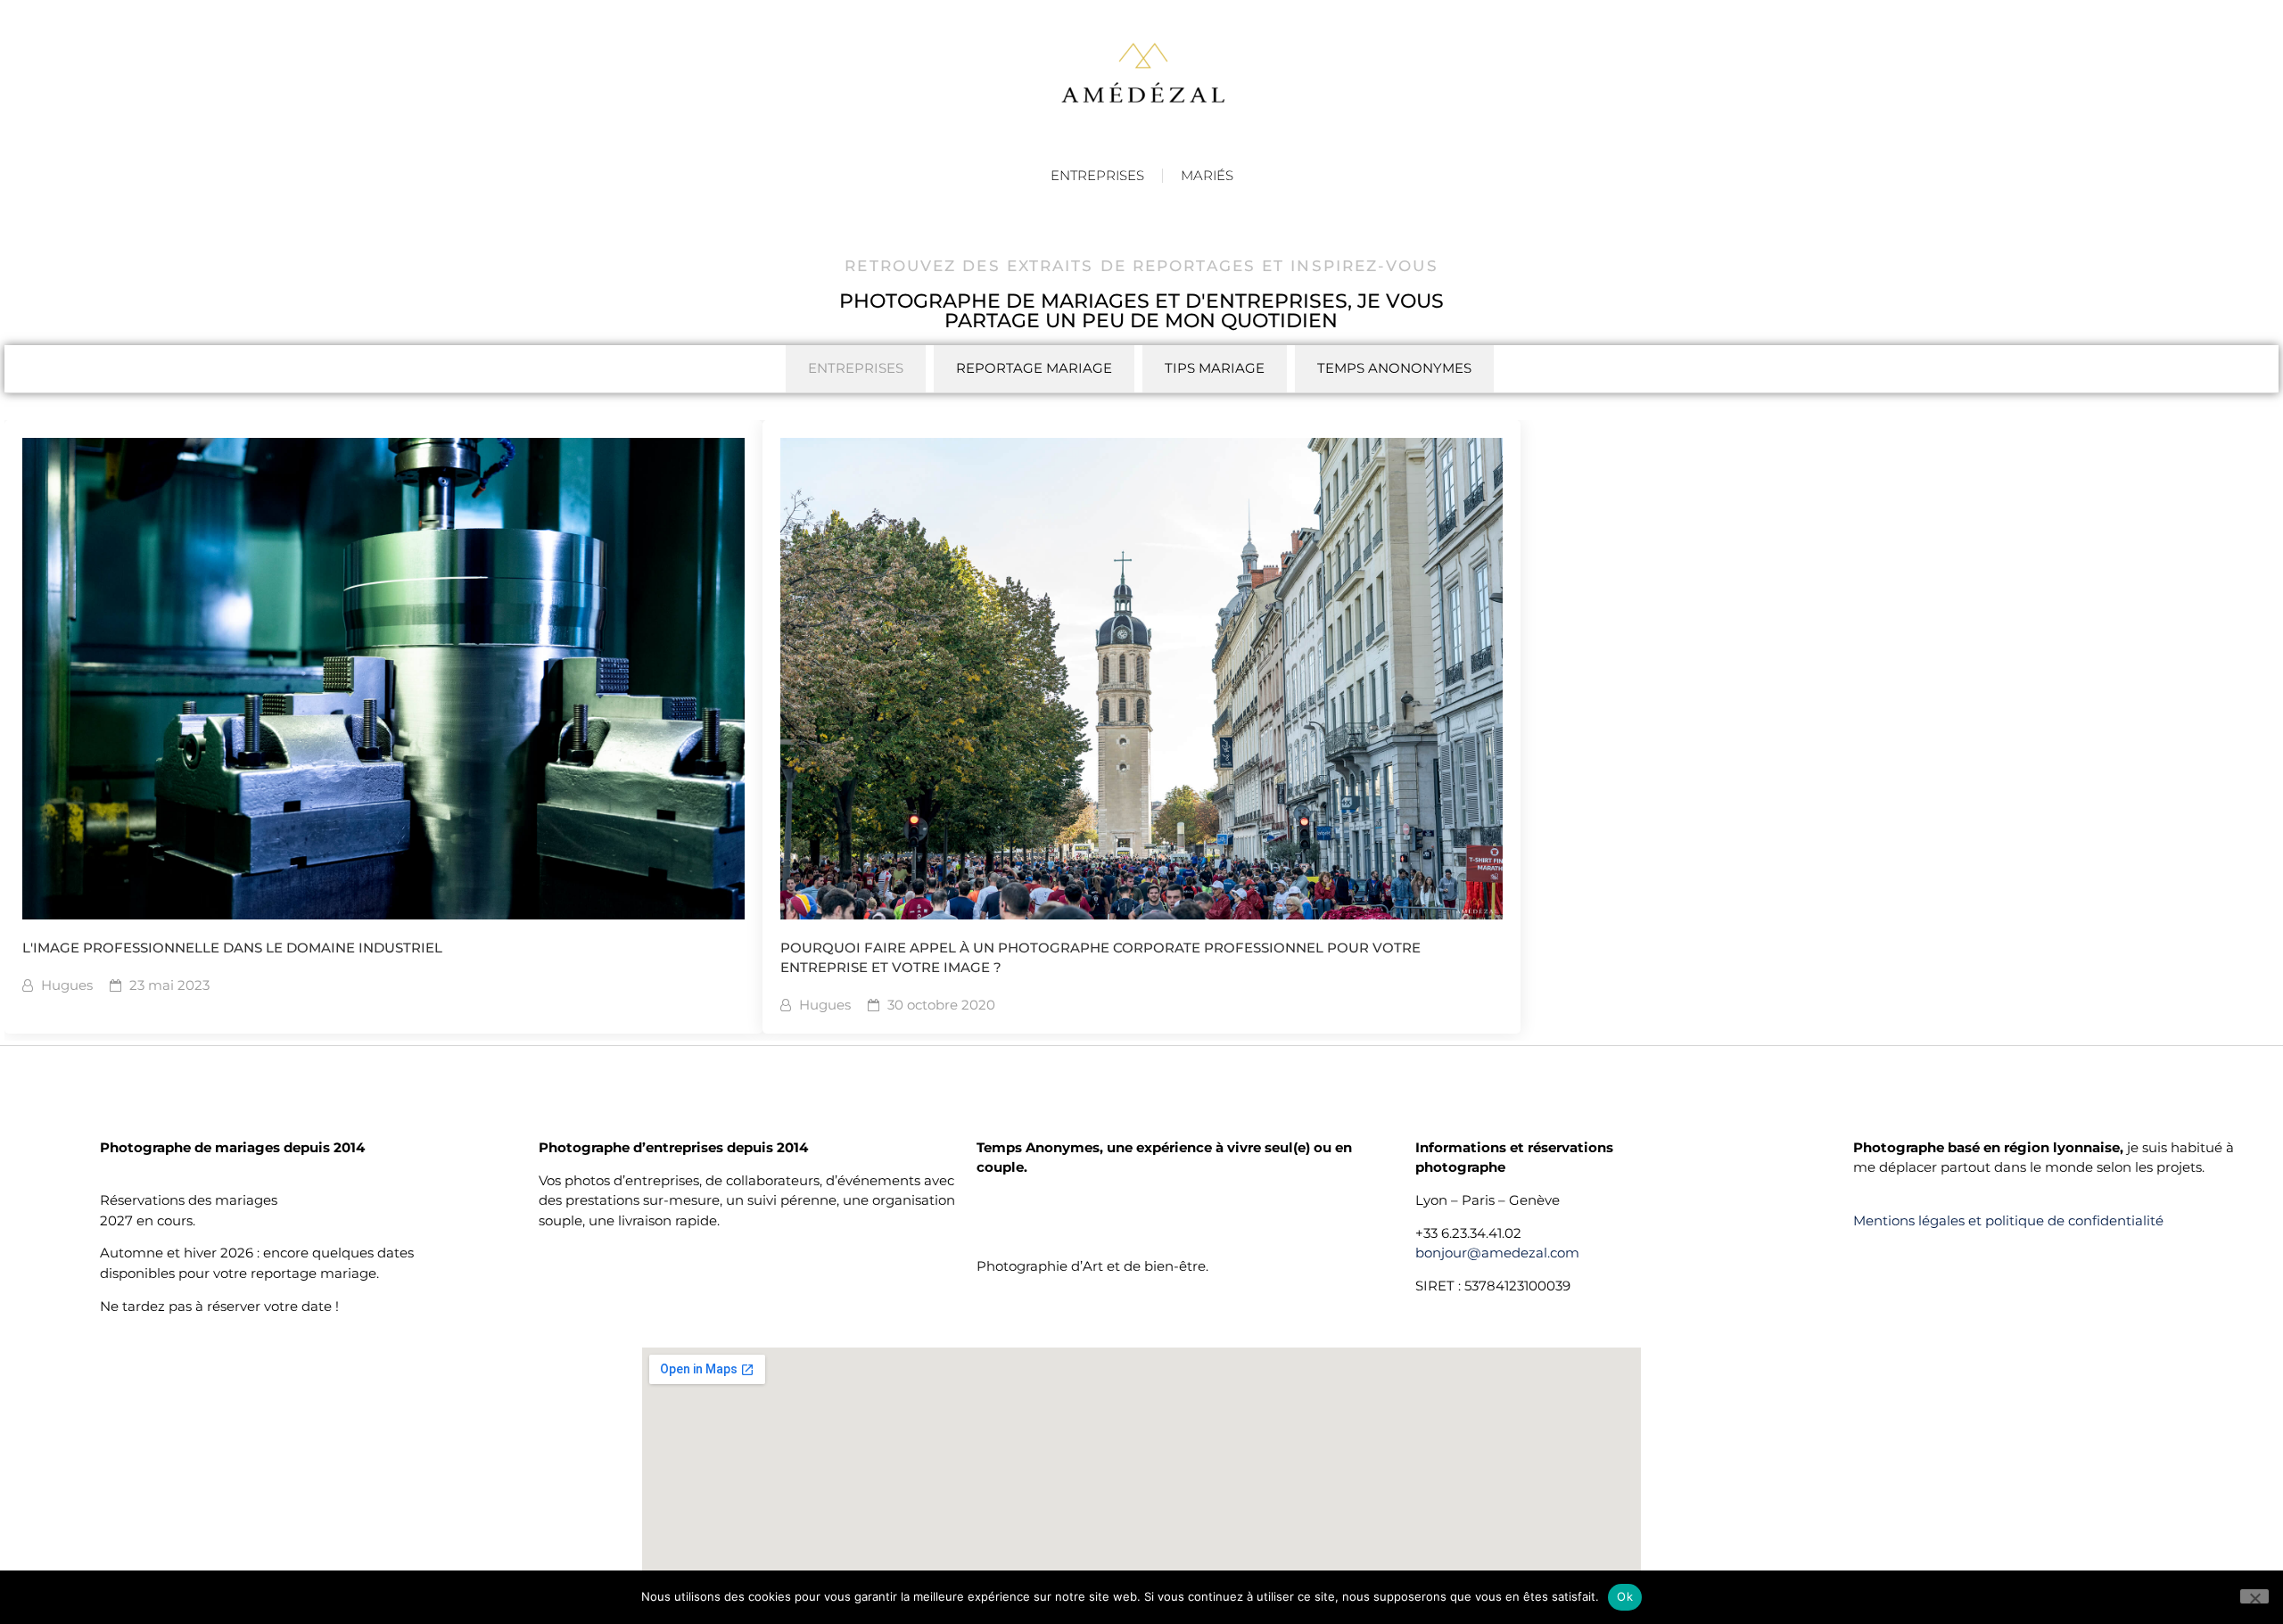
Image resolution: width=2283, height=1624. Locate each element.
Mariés (1207, 175)
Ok (1625, 1596)
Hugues (67, 985)
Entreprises (1097, 175)
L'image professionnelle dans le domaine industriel (232, 948)
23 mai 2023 (169, 985)
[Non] (2254, 1596)
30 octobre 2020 (941, 1005)
